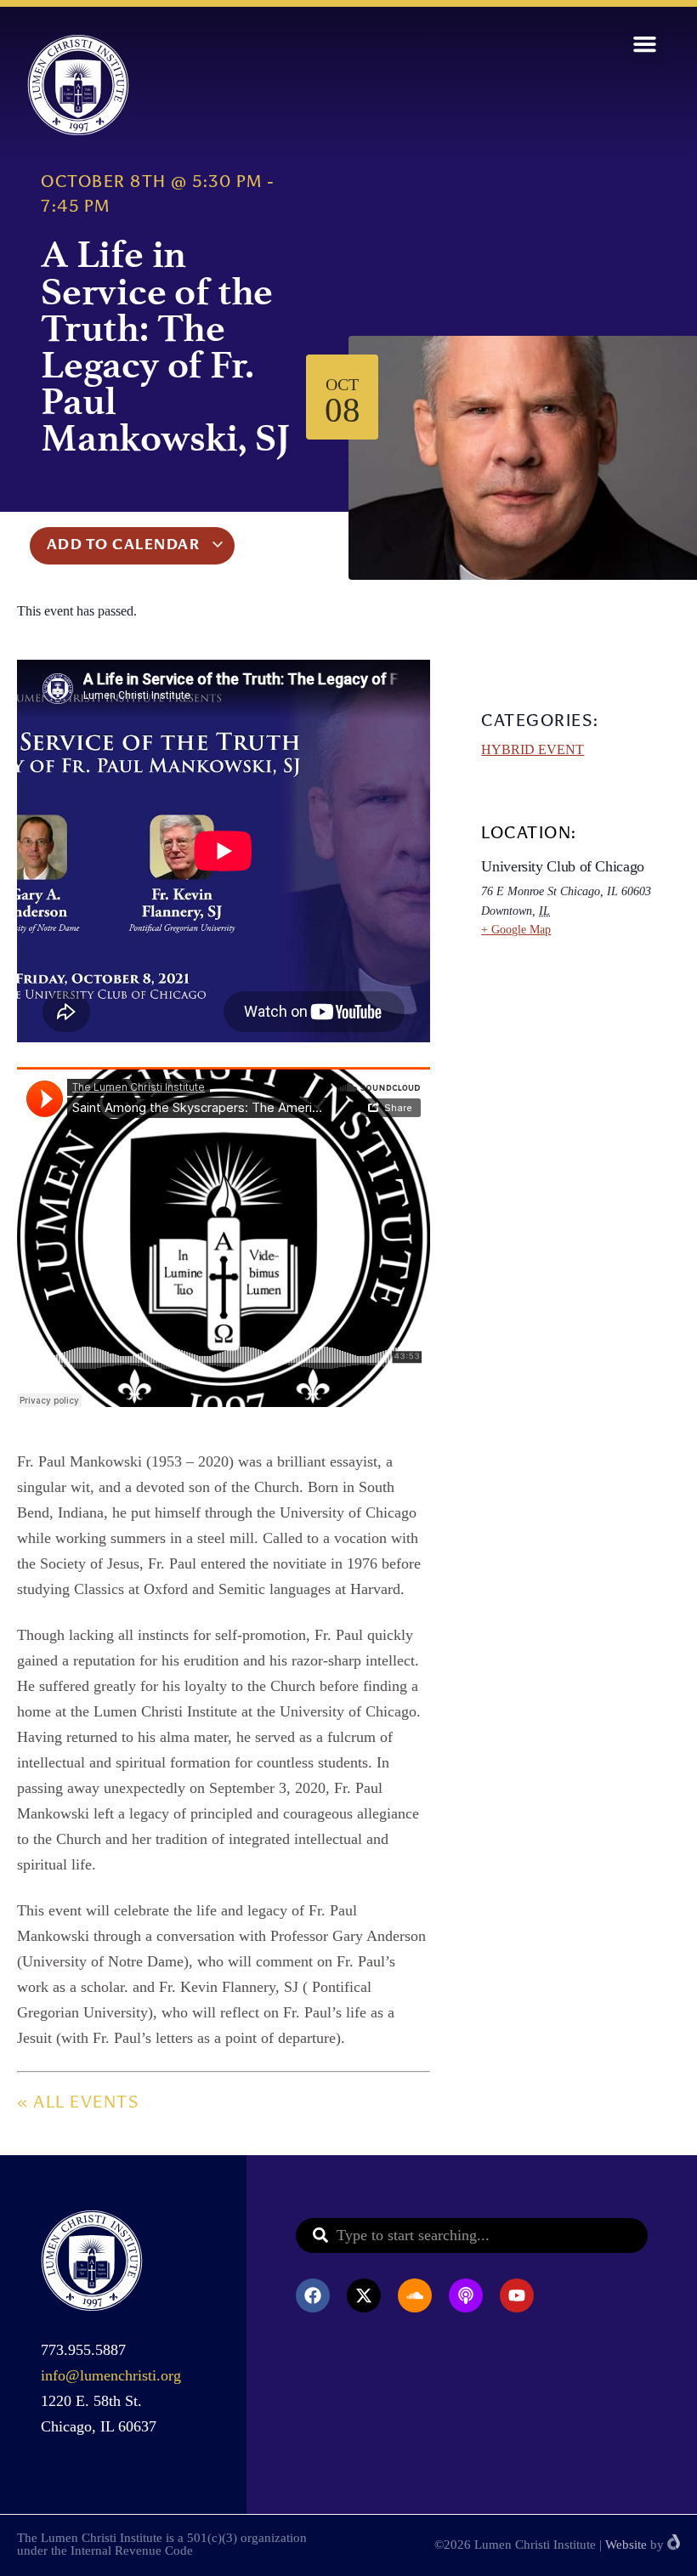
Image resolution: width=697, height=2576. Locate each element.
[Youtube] (517, 2295)
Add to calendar (125, 546)
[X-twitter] (364, 2295)
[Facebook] (313, 2295)
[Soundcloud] (415, 2295)
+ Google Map (516, 930)
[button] (645, 44)
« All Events (78, 2104)
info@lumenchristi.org (111, 2375)
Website (626, 2545)
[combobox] (472, 2236)
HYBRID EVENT (533, 749)
